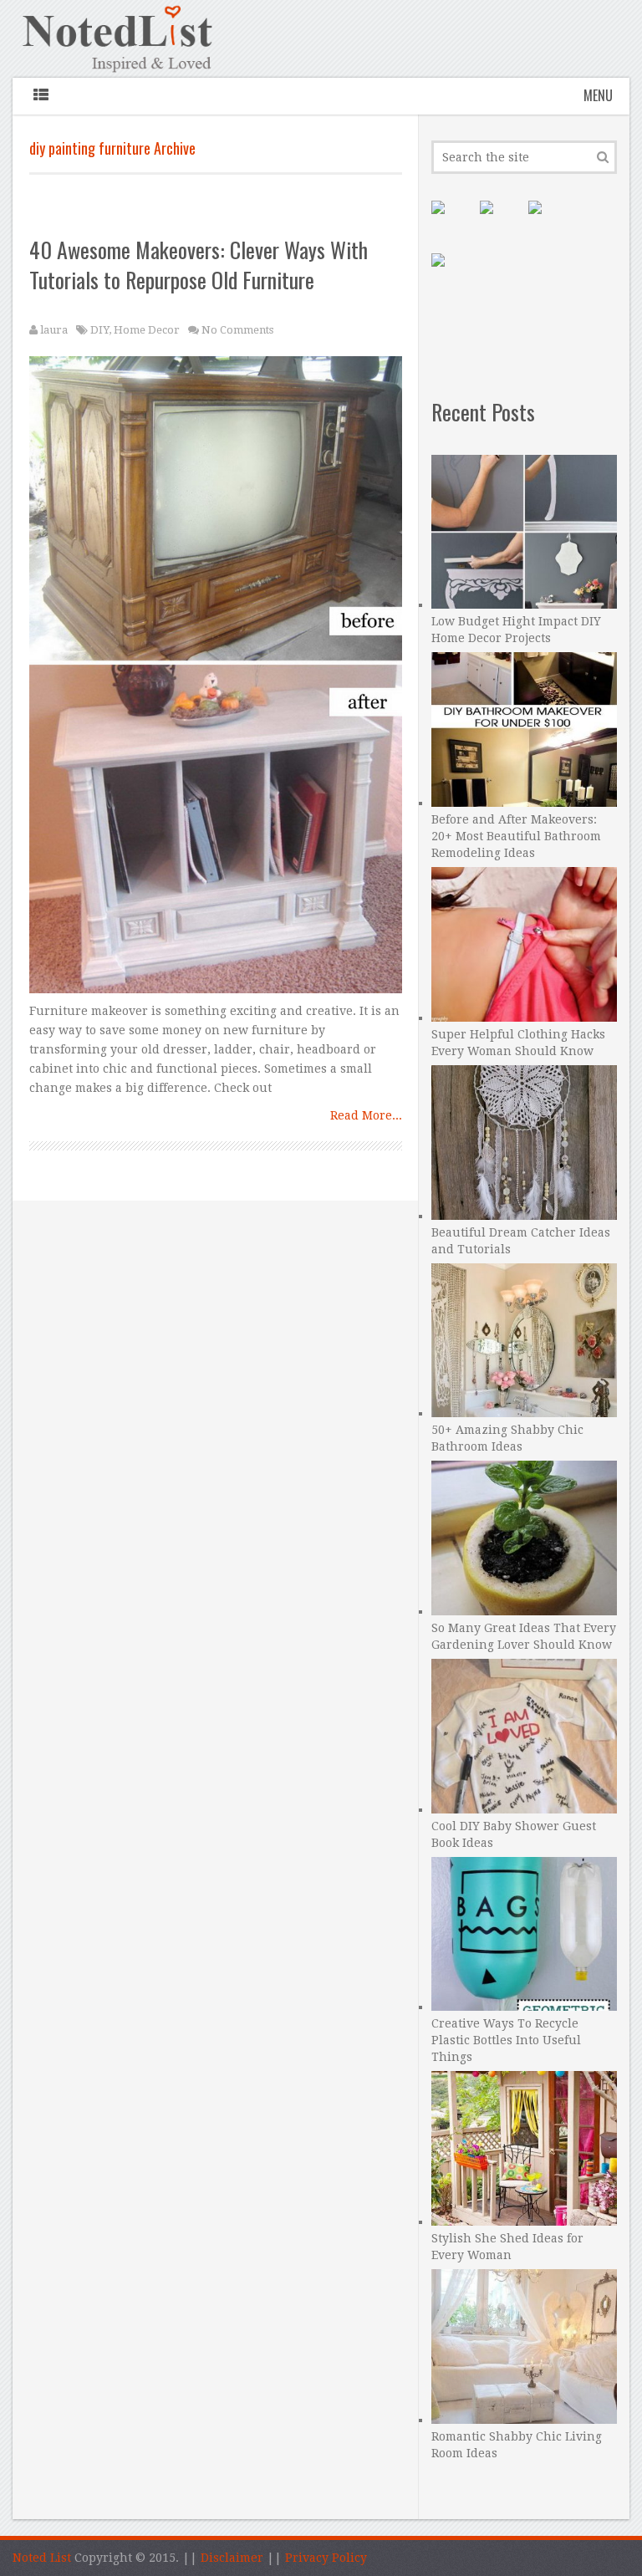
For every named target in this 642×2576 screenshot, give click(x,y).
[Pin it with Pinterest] (451, 221)
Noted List (42, 2558)
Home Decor (147, 330)
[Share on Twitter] (548, 221)
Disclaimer (232, 2558)
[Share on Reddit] (451, 273)
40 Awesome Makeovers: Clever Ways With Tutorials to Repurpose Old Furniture (199, 265)
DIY (99, 330)
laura (54, 330)
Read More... (366, 1115)
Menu (598, 95)
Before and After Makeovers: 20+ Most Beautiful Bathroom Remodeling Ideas (516, 836)
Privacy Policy (326, 2558)
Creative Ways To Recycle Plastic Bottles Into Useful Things (506, 2040)
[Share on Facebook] (500, 221)
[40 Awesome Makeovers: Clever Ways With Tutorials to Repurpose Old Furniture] (216, 679)
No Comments (237, 330)
